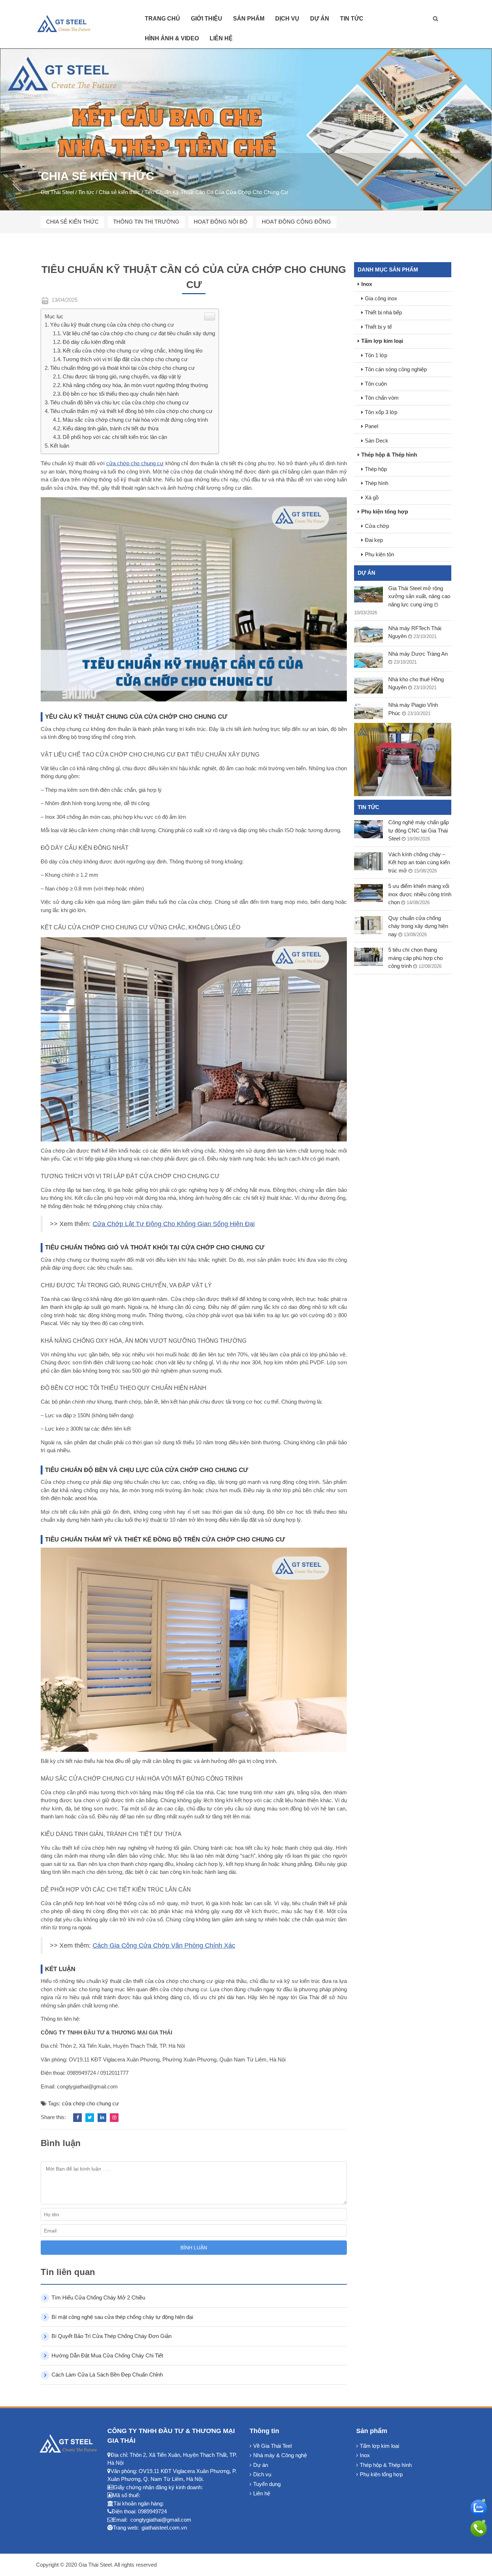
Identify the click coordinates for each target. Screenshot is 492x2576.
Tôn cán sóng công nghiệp (396, 369)
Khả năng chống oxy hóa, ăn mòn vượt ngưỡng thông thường (135, 385)
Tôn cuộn (376, 384)
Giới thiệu (207, 19)
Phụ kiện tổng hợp (385, 511)
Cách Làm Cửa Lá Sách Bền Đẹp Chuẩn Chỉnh (107, 2375)
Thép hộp (376, 469)
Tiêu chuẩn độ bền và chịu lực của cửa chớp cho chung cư (119, 402)
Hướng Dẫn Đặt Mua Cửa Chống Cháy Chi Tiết (107, 2355)
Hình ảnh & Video (172, 38)
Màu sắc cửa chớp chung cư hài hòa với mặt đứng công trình (135, 420)
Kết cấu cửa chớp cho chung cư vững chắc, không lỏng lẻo (133, 351)
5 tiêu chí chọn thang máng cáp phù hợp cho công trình (415, 958)
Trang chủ (162, 19)
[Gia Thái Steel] (68, 24)
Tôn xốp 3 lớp (381, 412)
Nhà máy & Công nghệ (280, 2455)
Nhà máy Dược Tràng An (418, 654)
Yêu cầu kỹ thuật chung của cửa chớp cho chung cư (112, 325)
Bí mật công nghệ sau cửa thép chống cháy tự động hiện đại (122, 2317)
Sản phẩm (249, 19)
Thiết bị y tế (378, 327)
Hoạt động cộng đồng (296, 222)
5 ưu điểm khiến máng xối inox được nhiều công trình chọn (420, 894)
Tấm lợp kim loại (382, 341)
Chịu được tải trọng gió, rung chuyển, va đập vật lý (122, 376)
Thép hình (377, 483)
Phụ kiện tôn (379, 554)
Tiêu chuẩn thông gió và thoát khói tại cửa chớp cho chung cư (122, 368)
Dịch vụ (287, 19)
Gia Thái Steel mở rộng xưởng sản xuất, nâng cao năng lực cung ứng (419, 596)
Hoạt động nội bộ (221, 222)
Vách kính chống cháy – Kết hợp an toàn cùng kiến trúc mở (419, 862)
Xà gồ (372, 497)
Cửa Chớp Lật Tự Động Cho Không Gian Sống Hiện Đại (174, 1224)
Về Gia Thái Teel (272, 2446)
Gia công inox (381, 298)
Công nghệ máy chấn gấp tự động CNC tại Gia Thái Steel (419, 830)
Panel (372, 426)
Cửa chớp (377, 526)
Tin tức (352, 19)
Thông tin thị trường (146, 222)
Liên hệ (221, 38)
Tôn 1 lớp (376, 355)
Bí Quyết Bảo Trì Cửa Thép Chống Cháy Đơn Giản (111, 2336)
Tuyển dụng (267, 2484)
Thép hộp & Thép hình (389, 455)
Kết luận (60, 446)
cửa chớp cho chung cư (135, 463)
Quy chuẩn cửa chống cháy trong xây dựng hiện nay (418, 926)
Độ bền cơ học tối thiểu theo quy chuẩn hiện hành (121, 394)
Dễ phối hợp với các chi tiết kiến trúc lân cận (115, 437)
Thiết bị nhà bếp (383, 312)
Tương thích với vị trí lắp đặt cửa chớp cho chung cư (125, 359)
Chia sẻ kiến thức (72, 222)
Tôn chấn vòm (382, 398)
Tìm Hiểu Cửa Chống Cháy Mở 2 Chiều (98, 2297)
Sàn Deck (377, 441)
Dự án (320, 19)
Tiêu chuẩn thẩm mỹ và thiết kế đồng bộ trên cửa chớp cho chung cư (131, 411)
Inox (367, 284)
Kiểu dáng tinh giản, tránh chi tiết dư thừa (111, 428)
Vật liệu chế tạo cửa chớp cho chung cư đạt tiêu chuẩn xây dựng (139, 333)
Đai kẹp (374, 540)
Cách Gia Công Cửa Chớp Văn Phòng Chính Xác (164, 1946)
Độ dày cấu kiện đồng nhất (94, 342)
